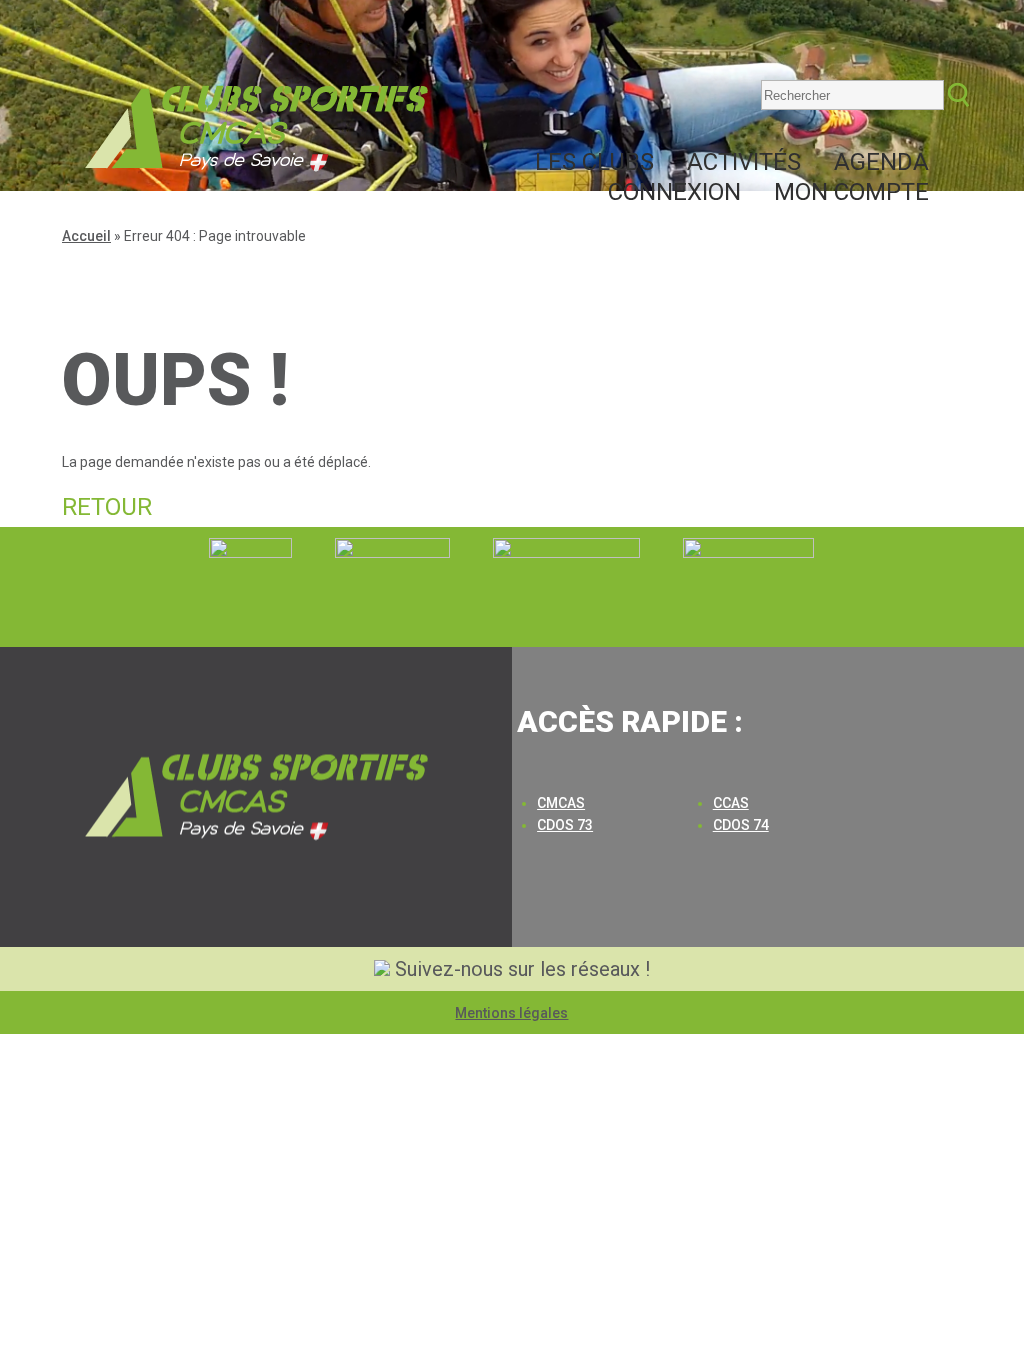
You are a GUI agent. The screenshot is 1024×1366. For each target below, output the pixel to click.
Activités (744, 162)
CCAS (731, 803)
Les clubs (594, 162)
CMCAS (561, 803)
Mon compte (851, 192)
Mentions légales (511, 1013)
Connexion (674, 192)
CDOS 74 (741, 825)
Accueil (86, 236)
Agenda (881, 162)
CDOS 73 (565, 825)
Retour (107, 507)
